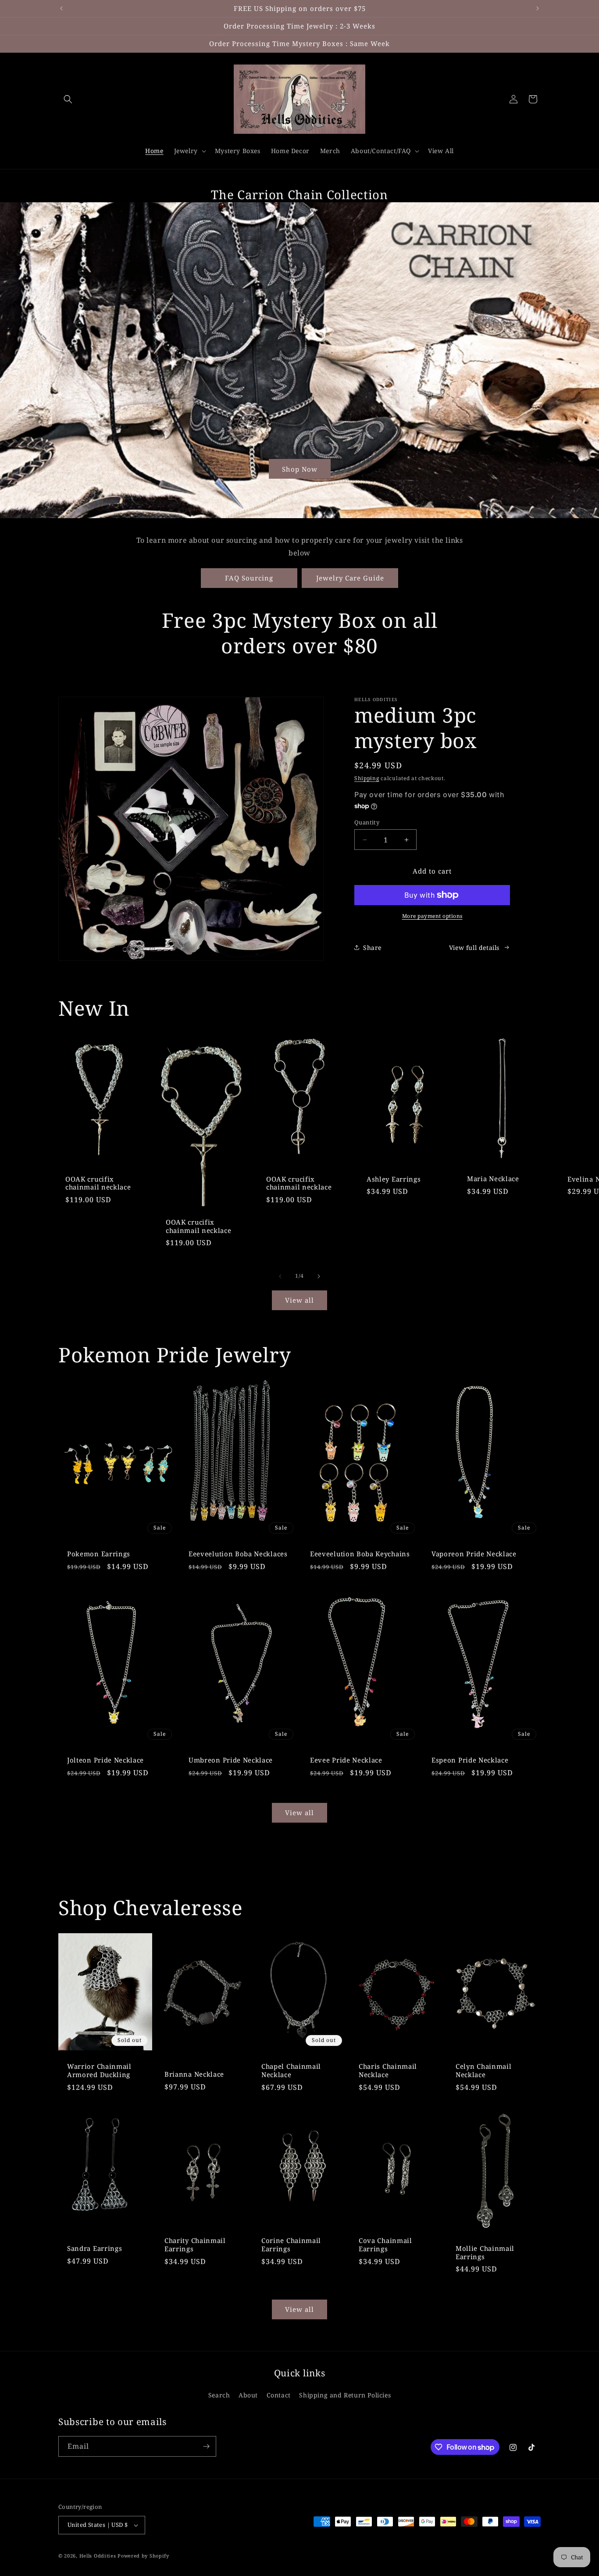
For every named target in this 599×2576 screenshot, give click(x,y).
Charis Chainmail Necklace (388, 2071)
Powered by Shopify (143, 2556)
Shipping (367, 778)
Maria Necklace (493, 1179)
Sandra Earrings (94, 2248)
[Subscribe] (206, 2446)
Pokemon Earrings (99, 1553)
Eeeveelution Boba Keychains (360, 1553)
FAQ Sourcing (249, 578)
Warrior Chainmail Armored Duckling (99, 2071)
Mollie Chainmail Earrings (485, 2253)
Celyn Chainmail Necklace (483, 2071)
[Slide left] (280, 1276)
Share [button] (372, 948)
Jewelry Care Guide (350, 578)
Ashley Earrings (394, 1179)
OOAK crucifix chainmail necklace (98, 1183)
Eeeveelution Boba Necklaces (238, 1553)
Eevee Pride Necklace (346, 1760)
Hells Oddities (98, 2556)
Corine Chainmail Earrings (291, 2245)
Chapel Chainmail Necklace (291, 2071)
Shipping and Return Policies (345, 2395)
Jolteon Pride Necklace (105, 1760)
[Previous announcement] (61, 8)
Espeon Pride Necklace (470, 1760)
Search (219, 2395)
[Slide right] (319, 1276)
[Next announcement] (538, 8)
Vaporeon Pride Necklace (474, 1553)
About (248, 2395)
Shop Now (300, 469)
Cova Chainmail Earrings (385, 2245)
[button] (68, 99)
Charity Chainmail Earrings (195, 2245)
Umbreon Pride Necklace (231, 1760)
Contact (279, 2395)
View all (299, 1300)
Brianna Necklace (194, 2074)
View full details (474, 948)
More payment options (432, 916)
